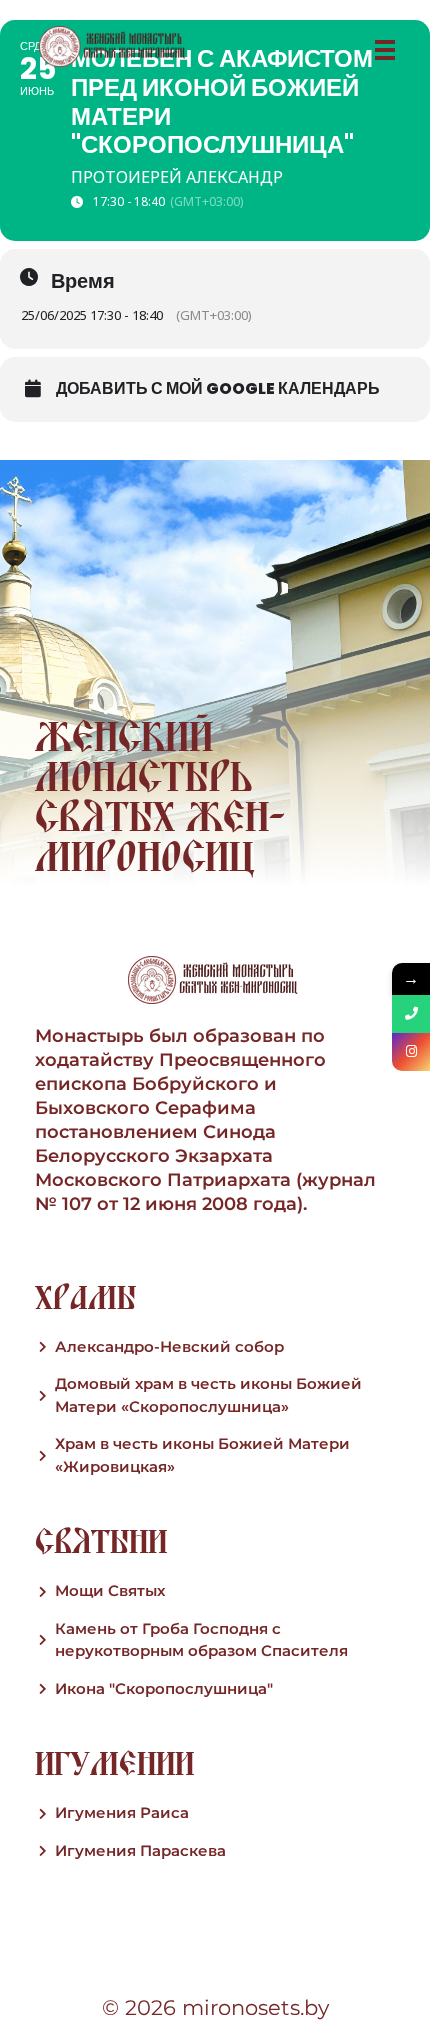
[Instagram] (411, 1052)
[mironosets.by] (114, 46)
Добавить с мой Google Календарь (218, 389)
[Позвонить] (411, 1014)
